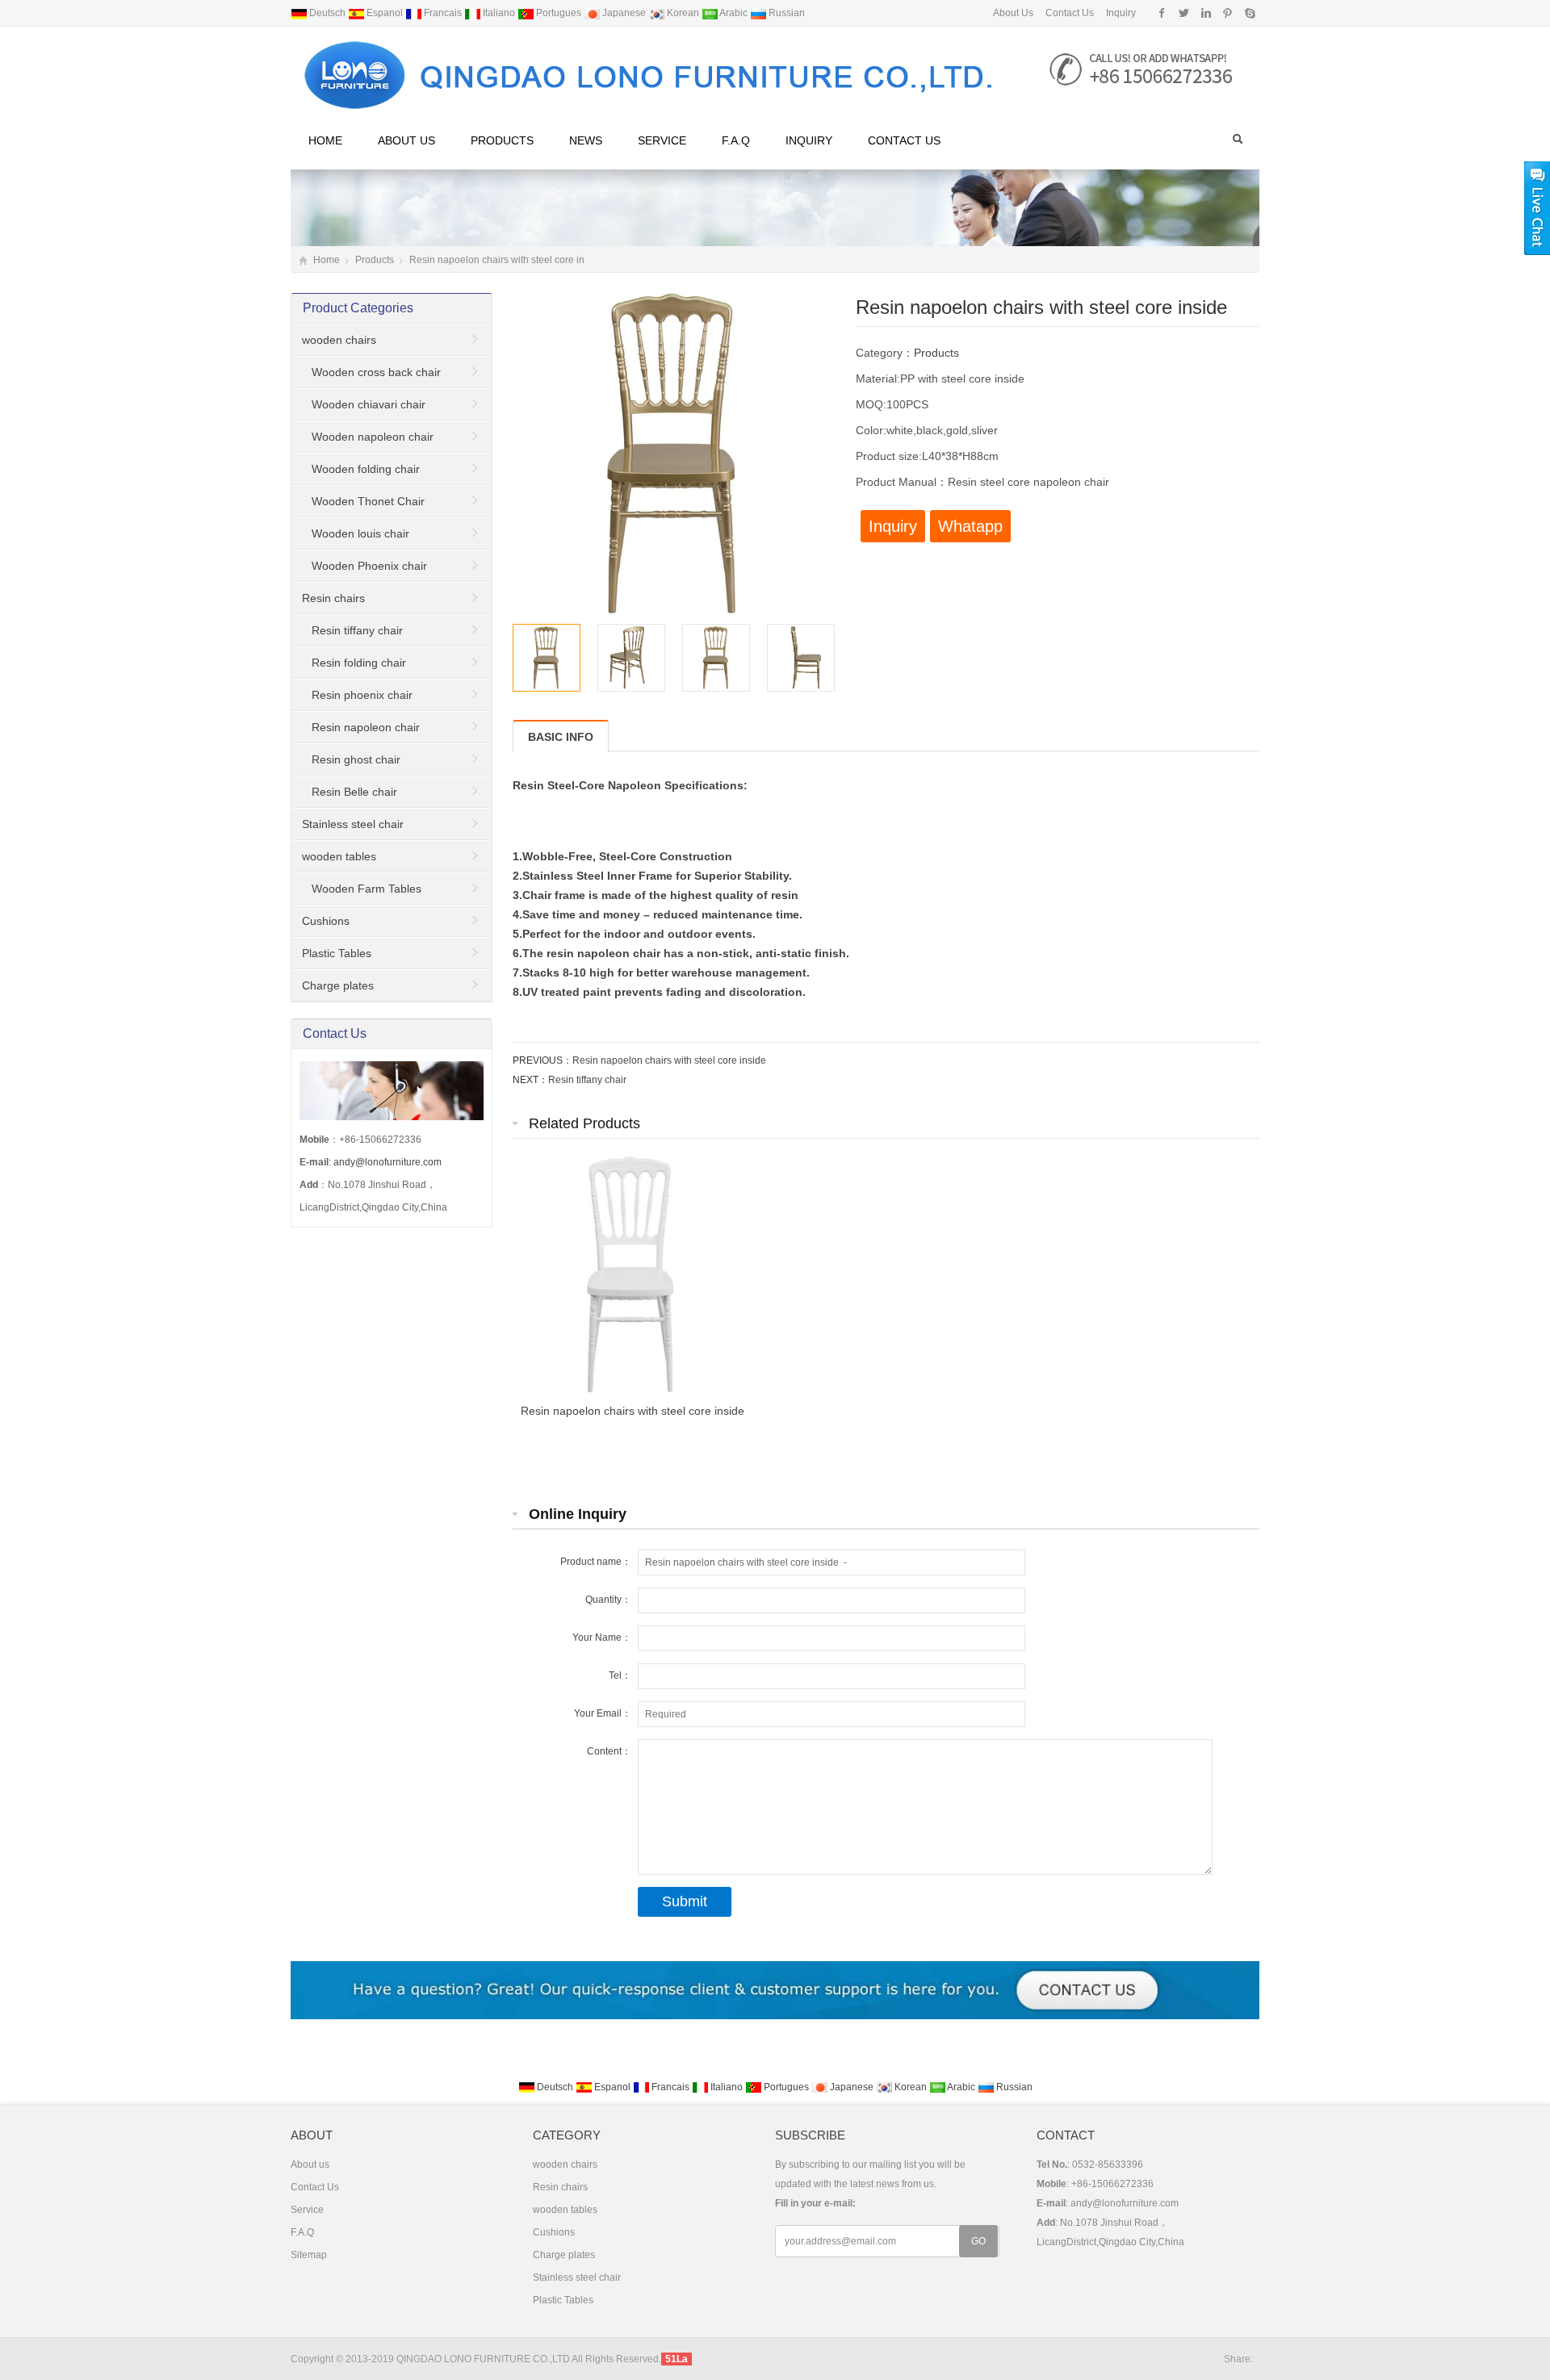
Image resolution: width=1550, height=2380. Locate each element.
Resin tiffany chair (587, 1080)
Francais (443, 13)
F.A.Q (736, 140)
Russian (785, 13)
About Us (1013, 13)
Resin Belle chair (354, 792)
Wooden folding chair (366, 469)
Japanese (624, 13)
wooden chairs (339, 340)
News (586, 140)
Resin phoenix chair (362, 695)
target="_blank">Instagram (1206, 13)
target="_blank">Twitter (1184, 13)
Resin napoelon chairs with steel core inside (669, 1060)
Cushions (326, 921)
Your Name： (602, 1638)
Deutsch (327, 13)
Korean (683, 13)
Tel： (620, 1675)
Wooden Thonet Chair (368, 501)
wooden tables (339, 856)
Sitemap (309, 2255)
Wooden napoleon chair (373, 437)
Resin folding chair (359, 663)
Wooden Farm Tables (367, 889)
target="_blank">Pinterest (1227, 13)
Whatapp (970, 526)
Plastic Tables (337, 953)
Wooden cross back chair (376, 372)
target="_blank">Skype (1249, 13)
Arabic (734, 13)
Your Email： (603, 1713)
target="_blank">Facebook (1162, 13)
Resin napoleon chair (366, 727)
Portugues (559, 13)
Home (325, 140)
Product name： (596, 1562)
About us (406, 140)
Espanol (385, 13)
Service (662, 140)
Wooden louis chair (360, 533)
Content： (609, 1751)
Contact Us (1068, 13)
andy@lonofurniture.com (387, 1162)
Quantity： (608, 1600)
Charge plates (338, 985)
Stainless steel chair (353, 824)
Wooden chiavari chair (369, 404)
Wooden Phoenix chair (369, 566)
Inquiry (1120, 13)
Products (502, 140)
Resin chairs (333, 598)
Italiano (499, 13)
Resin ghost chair (356, 759)
